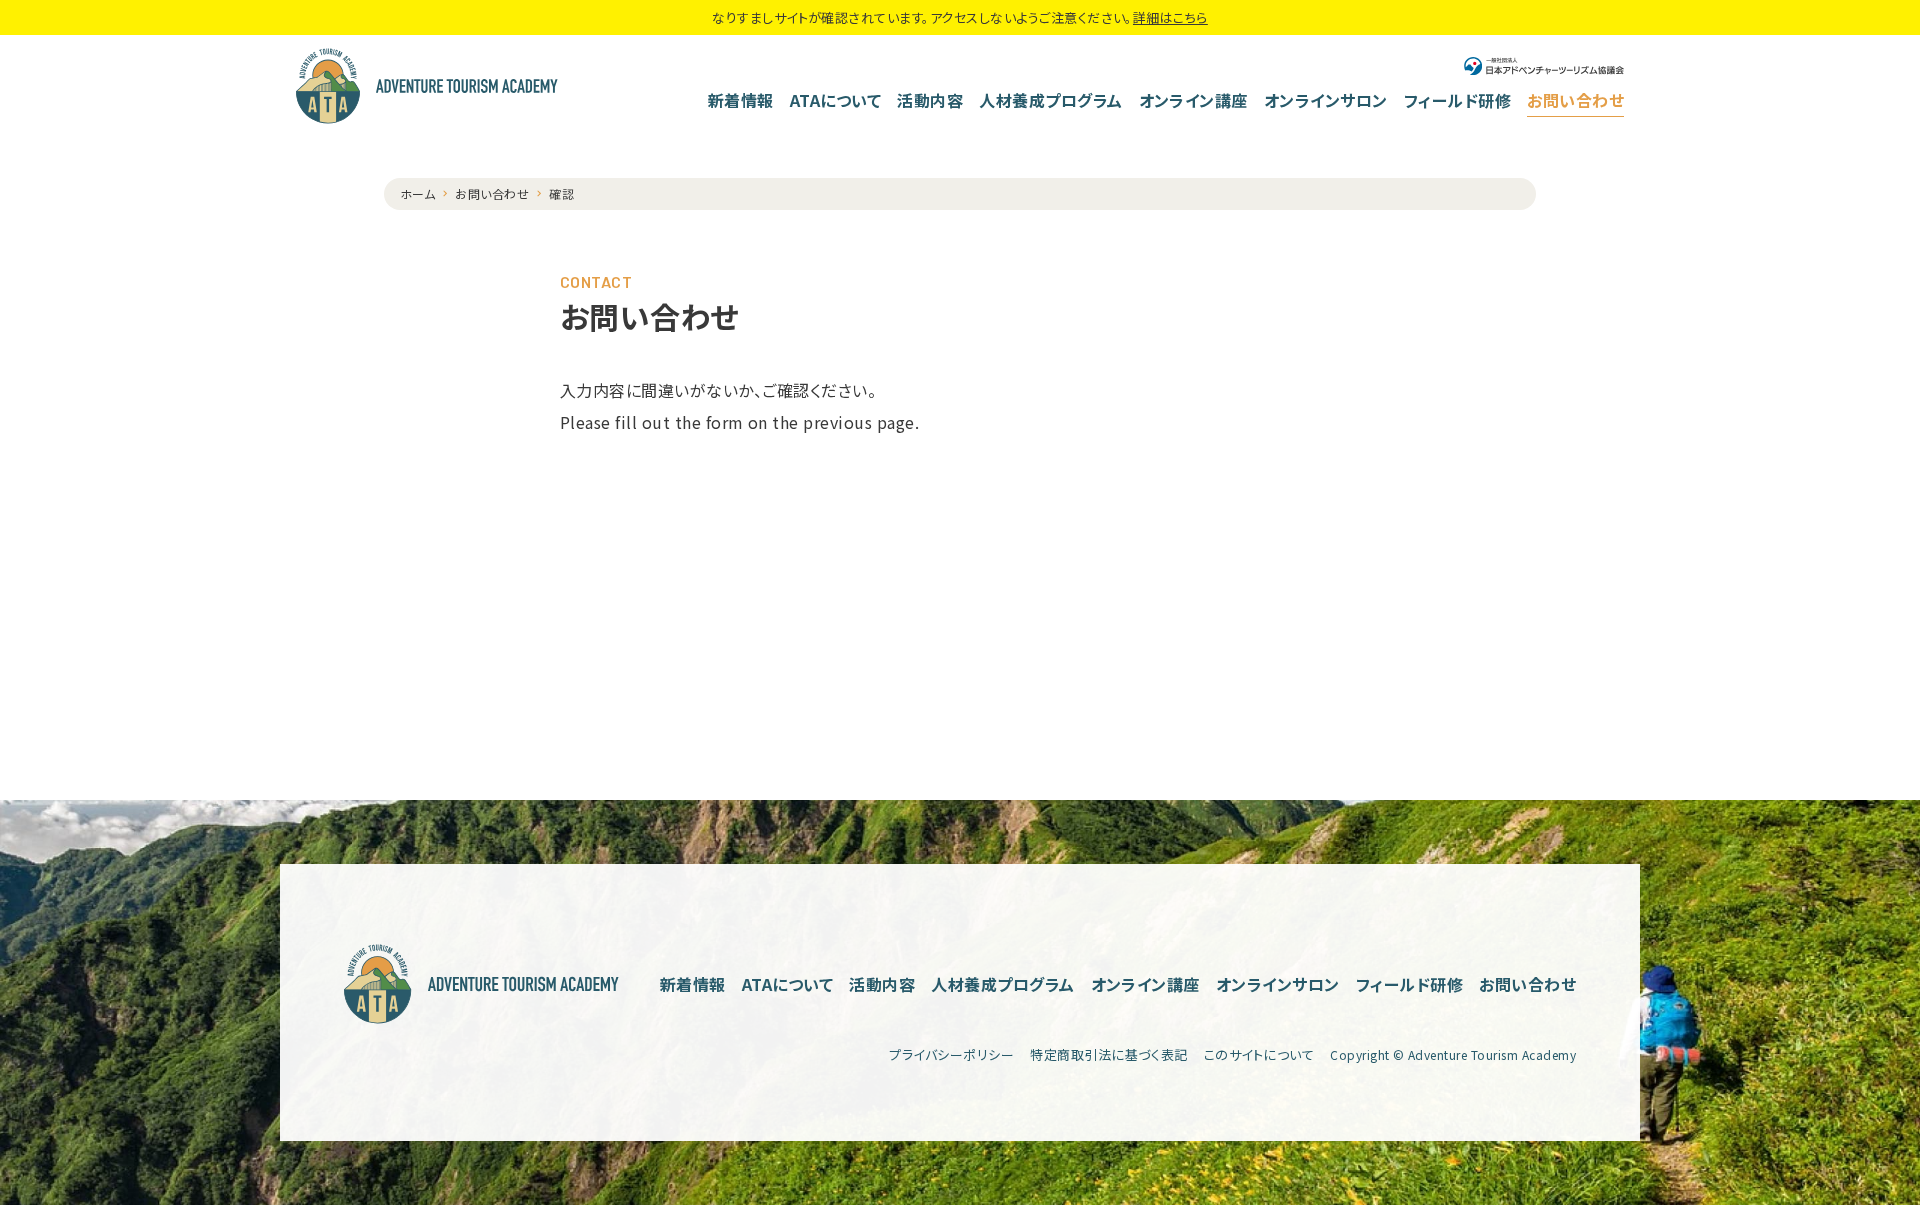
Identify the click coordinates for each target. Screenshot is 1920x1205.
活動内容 (930, 100)
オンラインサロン (1326, 100)
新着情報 (741, 100)
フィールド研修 (1457, 100)
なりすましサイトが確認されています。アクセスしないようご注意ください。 (960, 17)
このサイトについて (1259, 1054)
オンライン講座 (1193, 100)
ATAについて (835, 100)
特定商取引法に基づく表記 (1109, 1054)
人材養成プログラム (1050, 100)
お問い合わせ (1575, 100)
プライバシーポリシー (951, 1054)
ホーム (417, 193)
